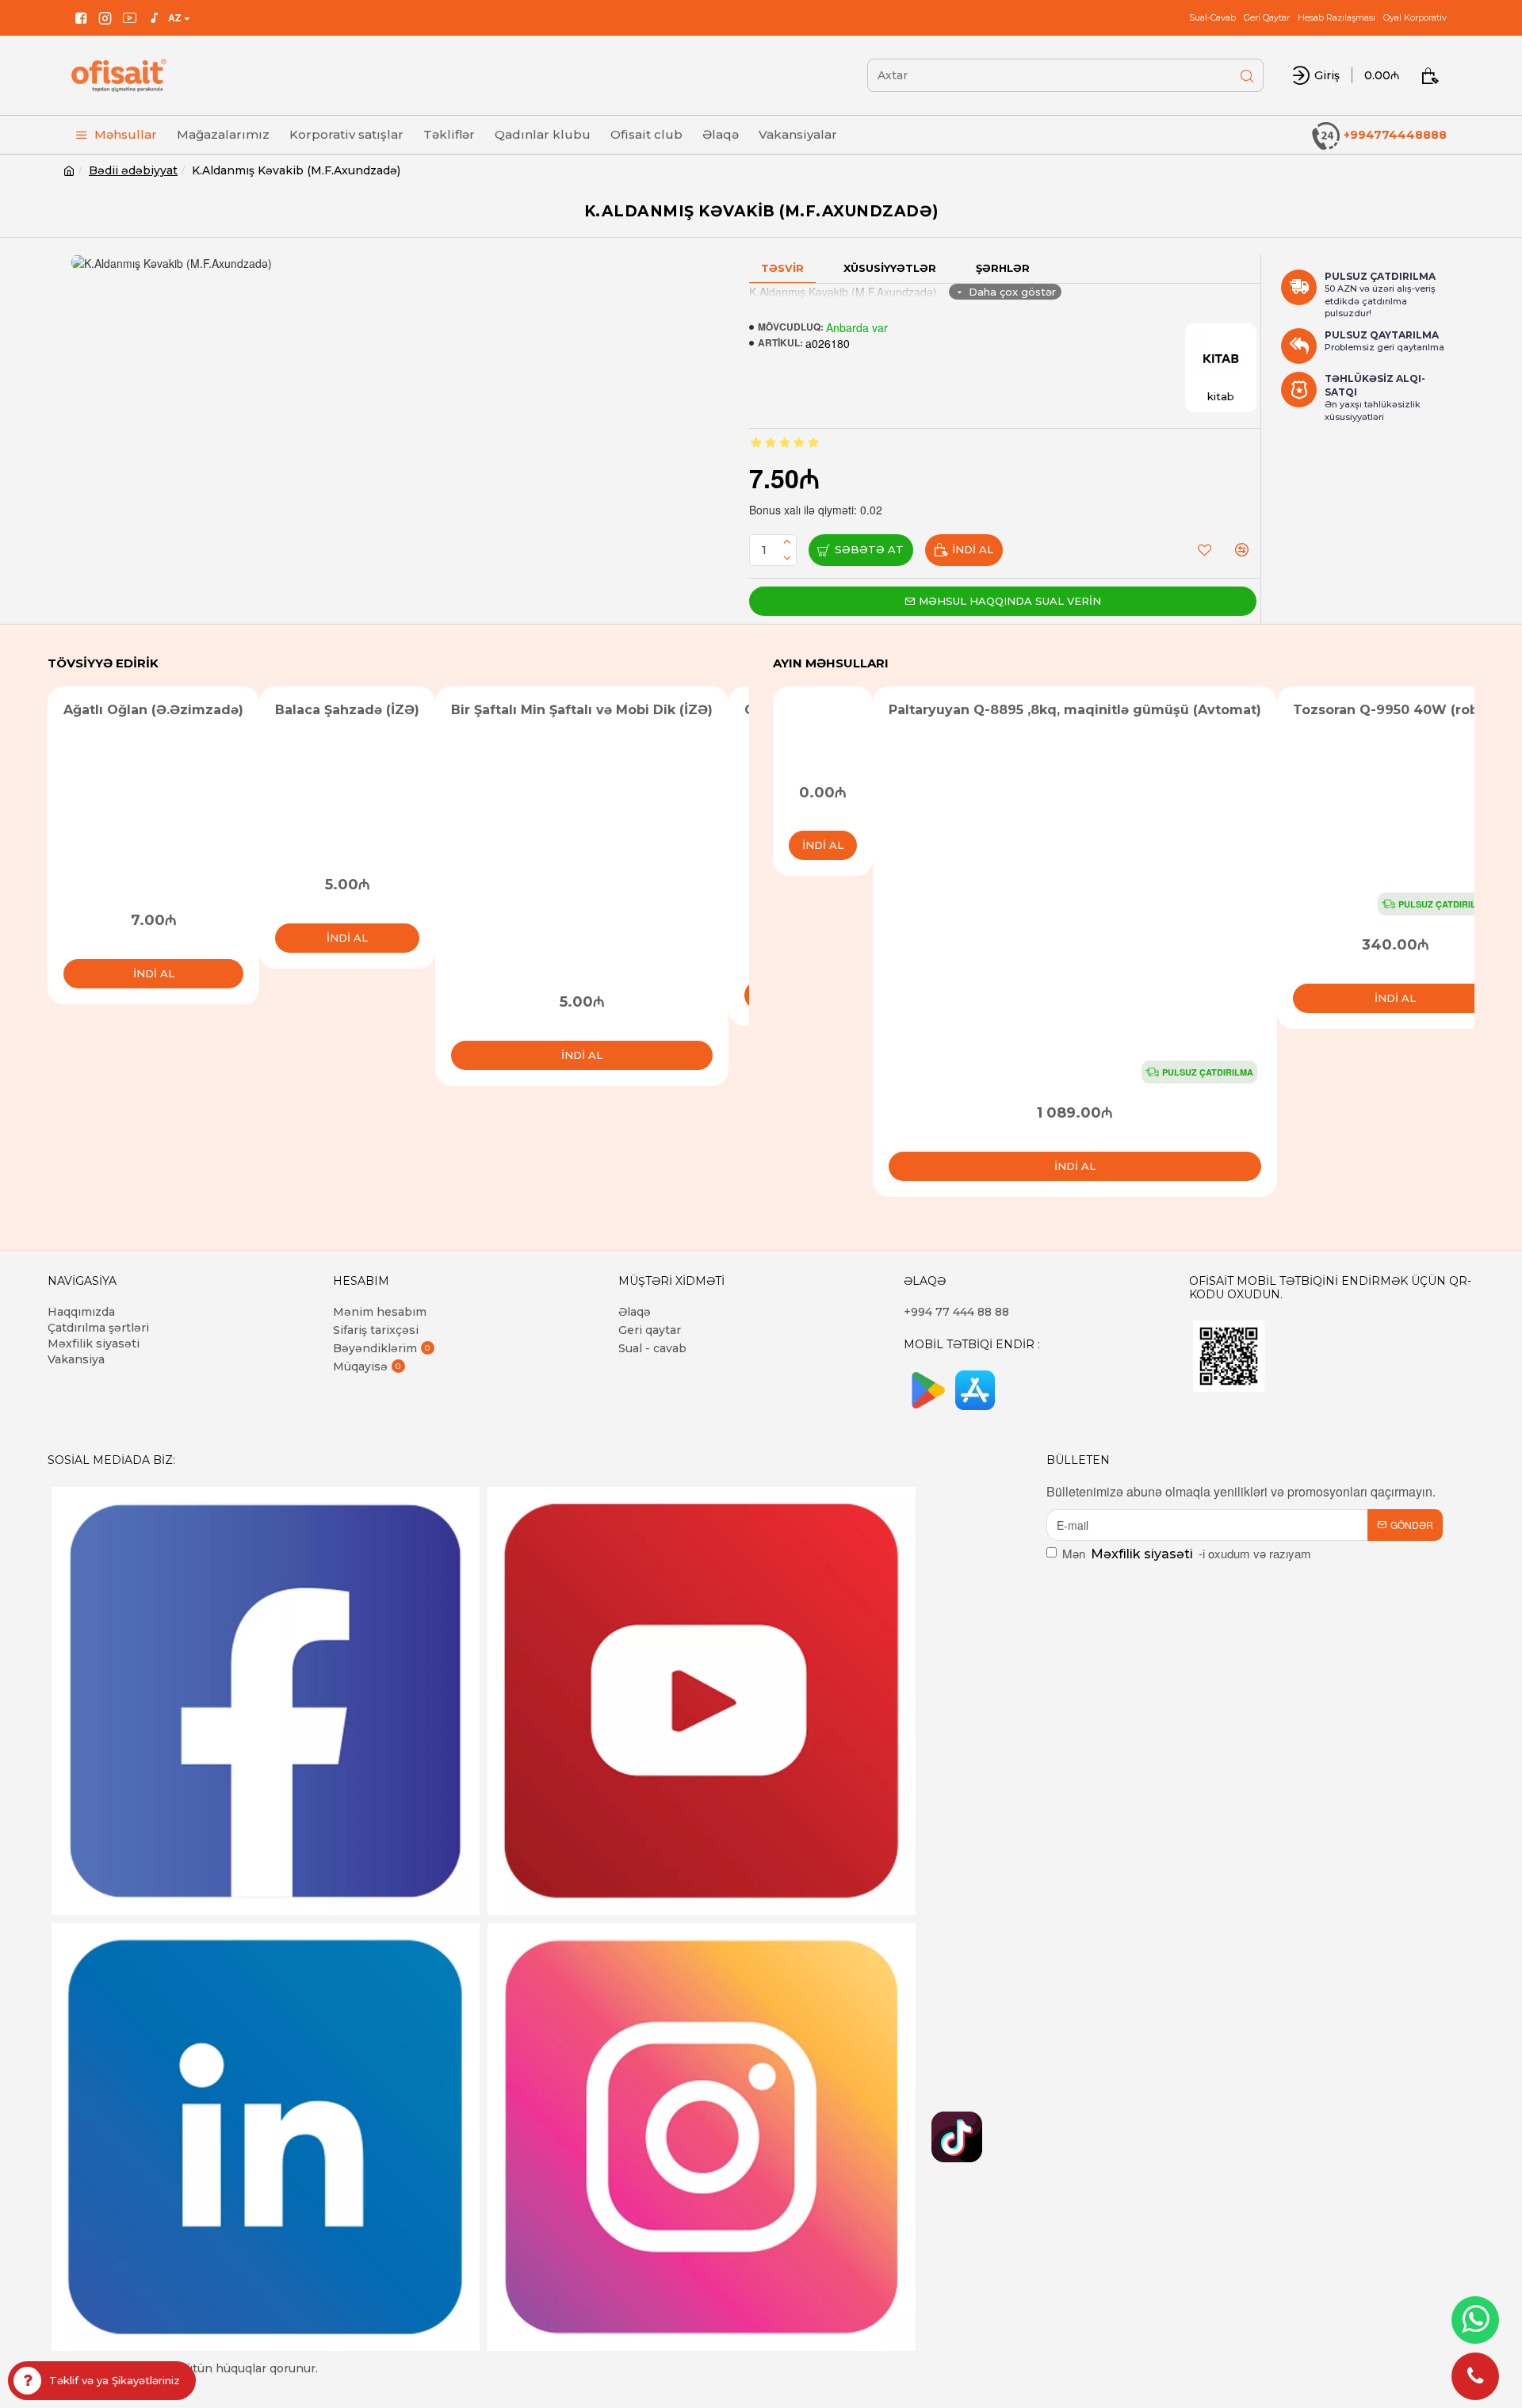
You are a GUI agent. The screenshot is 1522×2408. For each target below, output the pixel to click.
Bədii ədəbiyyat (133, 170)
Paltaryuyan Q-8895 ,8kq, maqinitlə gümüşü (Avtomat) (1075, 710)
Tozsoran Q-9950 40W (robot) (1395, 710)
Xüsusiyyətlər (890, 268)
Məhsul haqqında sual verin (1010, 601)
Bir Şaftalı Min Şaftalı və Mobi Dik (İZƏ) (582, 710)
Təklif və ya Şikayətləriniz (115, 2380)
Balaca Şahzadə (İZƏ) (347, 710)
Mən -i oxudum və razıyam (1187, 1553)
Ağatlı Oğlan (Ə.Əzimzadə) (153, 710)
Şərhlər (1003, 268)
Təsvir (782, 268)
